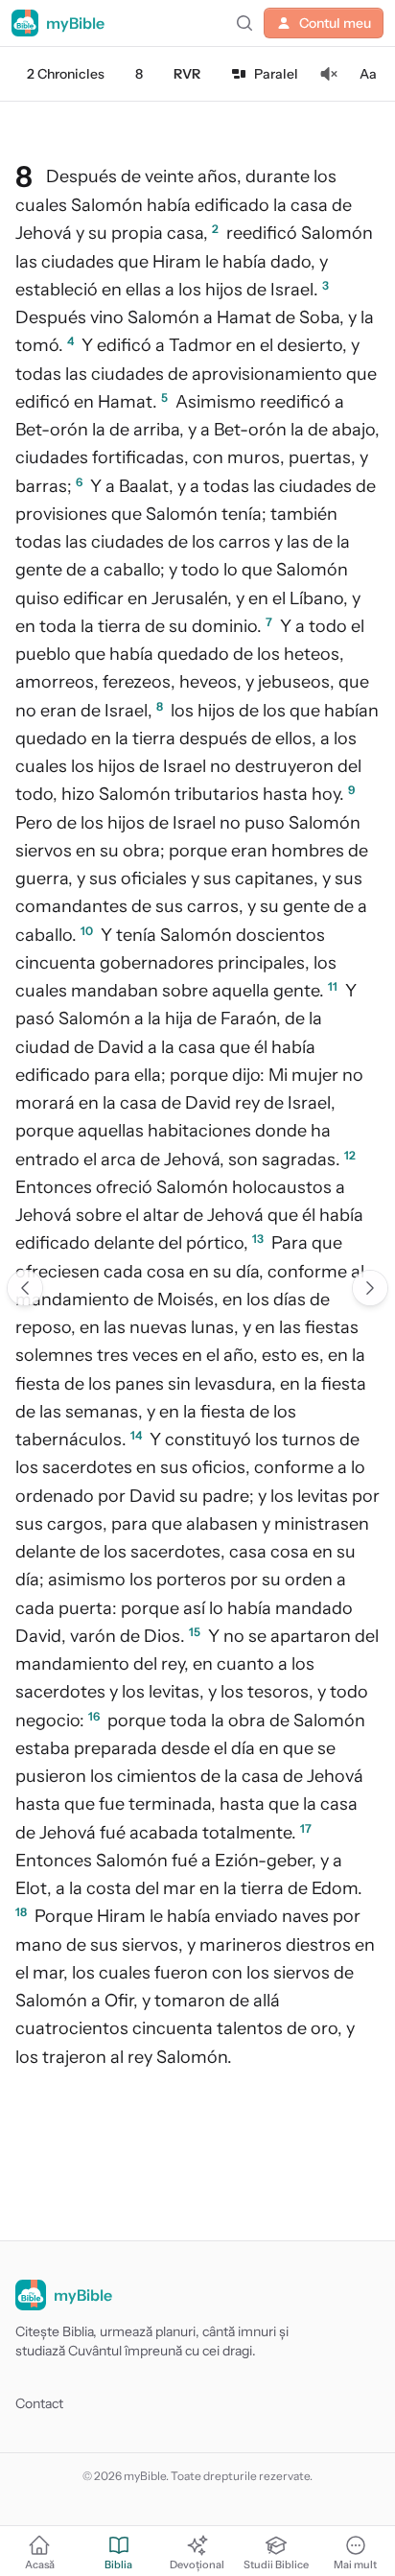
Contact (39, 2403)
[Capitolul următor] (370, 1288)
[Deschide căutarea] (244, 23)
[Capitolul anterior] (25, 1288)
